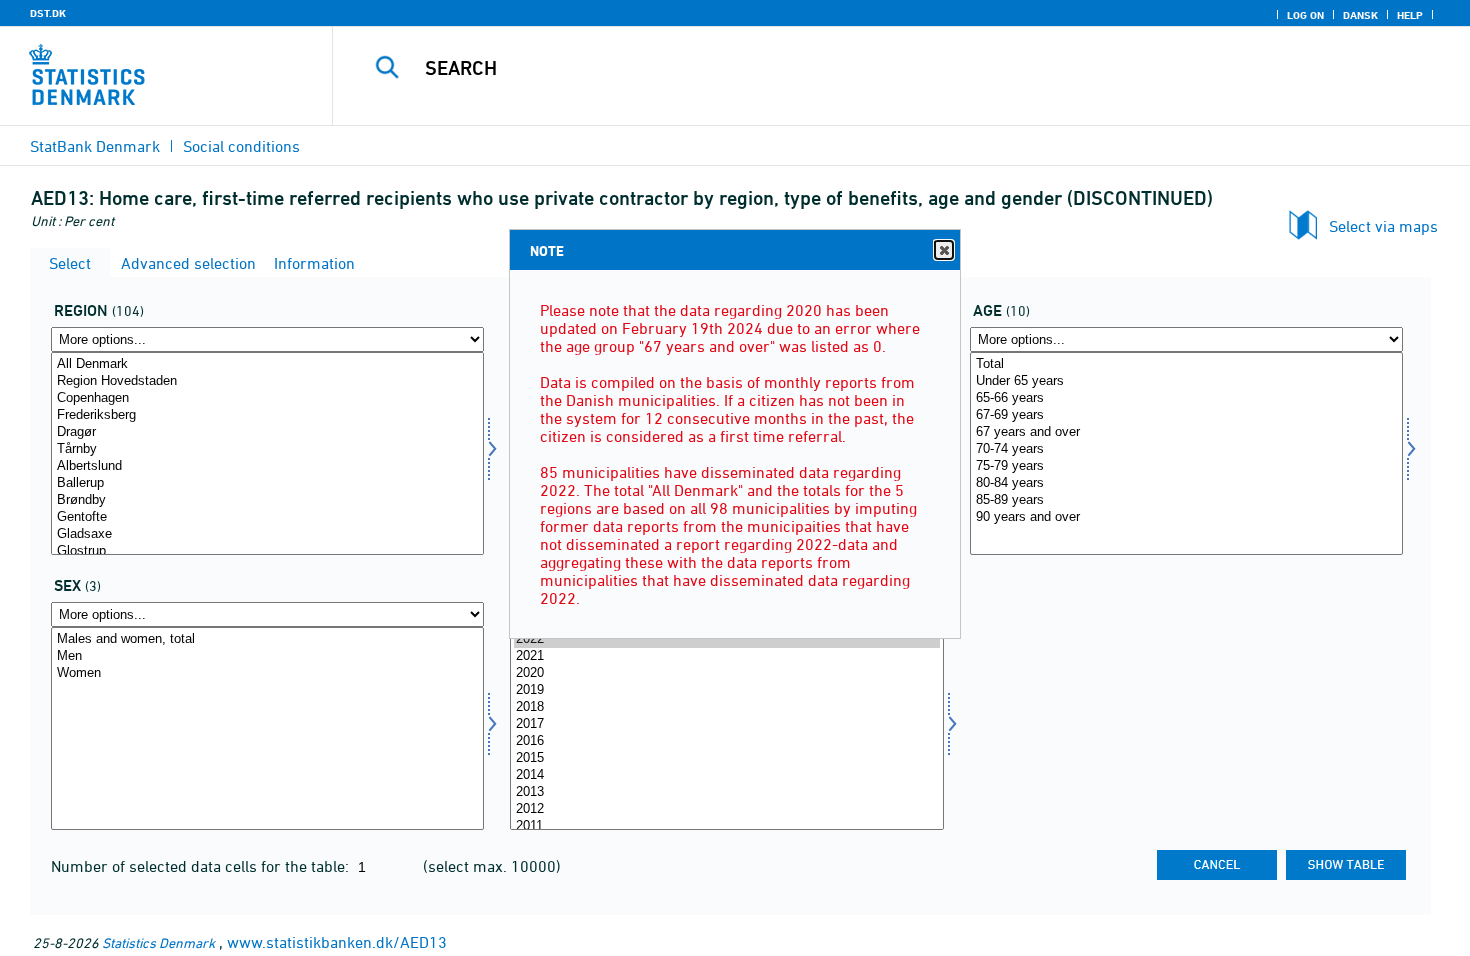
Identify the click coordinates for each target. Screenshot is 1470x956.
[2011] (726, 826)
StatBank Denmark (95, 146)
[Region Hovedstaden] (267, 381)
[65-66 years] (1186, 398)
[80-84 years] (1186, 483)
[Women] (267, 673)
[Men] (267, 656)
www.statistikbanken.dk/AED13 (337, 942)
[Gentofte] (267, 517)
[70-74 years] (1186, 449)
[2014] (726, 775)
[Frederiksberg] (267, 415)
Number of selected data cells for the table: (202, 866)
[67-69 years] (1186, 415)
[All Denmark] (267, 364)
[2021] (726, 656)
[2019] (726, 690)
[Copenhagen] (267, 398)
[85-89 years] (1186, 500)
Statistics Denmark (158, 942)
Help (1410, 15)
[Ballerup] (267, 483)
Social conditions (241, 146)
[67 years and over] (1186, 432)
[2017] (726, 724)
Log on (1305, 15)
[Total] (1186, 364)
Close (944, 250)
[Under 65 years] (1186, 381)
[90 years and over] (1186, 517)
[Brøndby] (267, 500)
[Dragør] (267, 432)
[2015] (726, 758)
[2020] (726, 673)
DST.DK (48, 13)
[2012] (726, 809)
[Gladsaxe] (267, 534)
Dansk (1360, 15)
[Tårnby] (267, 449)
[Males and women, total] (267, 639)
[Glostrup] (267, 551)
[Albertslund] (267, 466)
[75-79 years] (1186, 466)
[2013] (726, 792)
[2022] (726, 639)
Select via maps (1383, 226)
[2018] (726, 707)
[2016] (726, 741)
